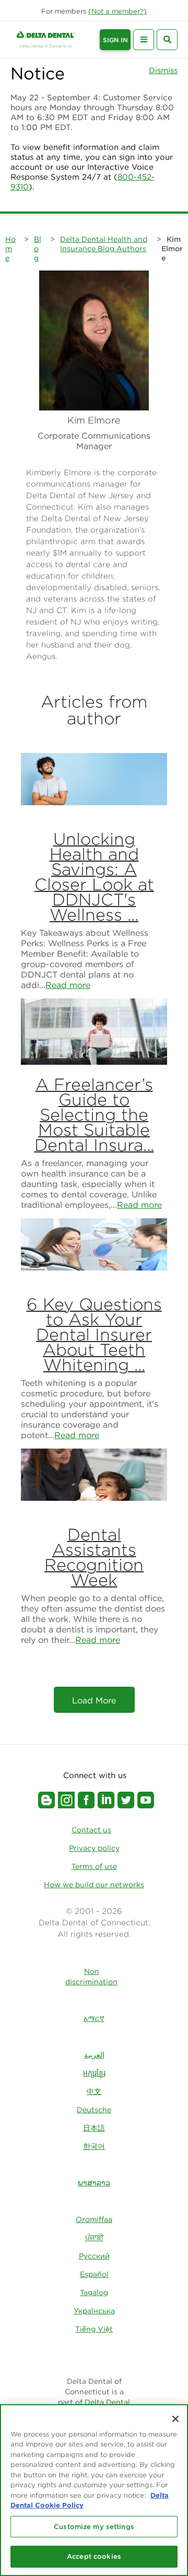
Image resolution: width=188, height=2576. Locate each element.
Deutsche (94, 2110)
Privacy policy (94, 1848)
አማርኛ (94, 2018)
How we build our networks (94, 1885)
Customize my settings (94, 2527)
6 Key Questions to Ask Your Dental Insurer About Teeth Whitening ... (94, 1334)
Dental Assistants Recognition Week (94, 1557)
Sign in (115, 40)
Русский (94, 2256)
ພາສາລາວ (94, 2183)
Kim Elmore (172, 249)
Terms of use (94, 1866)
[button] (118, 11)
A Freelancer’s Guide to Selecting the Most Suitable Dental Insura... (94, 1115)
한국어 (94, 2146)
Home (10, 249)
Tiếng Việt (94, 2329)
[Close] (175, 2419)
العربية (94, 2055)
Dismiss (163, 70)
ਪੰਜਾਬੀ (94, 2238)
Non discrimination (91, 1977)
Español (94, 2274)
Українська (94, 2311)
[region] (94, 2490)
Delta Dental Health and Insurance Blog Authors (104, 244)
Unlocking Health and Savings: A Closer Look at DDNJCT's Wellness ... (94, 877)
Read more (68, 985)
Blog (38, 249)
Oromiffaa (94, 2219)
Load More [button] (94, 1700)
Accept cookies (94, 2556)
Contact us (91, 1830)
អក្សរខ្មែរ (94, 2073)
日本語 (94, 2128)
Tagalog (94, 2292)
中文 (94, 2091)
